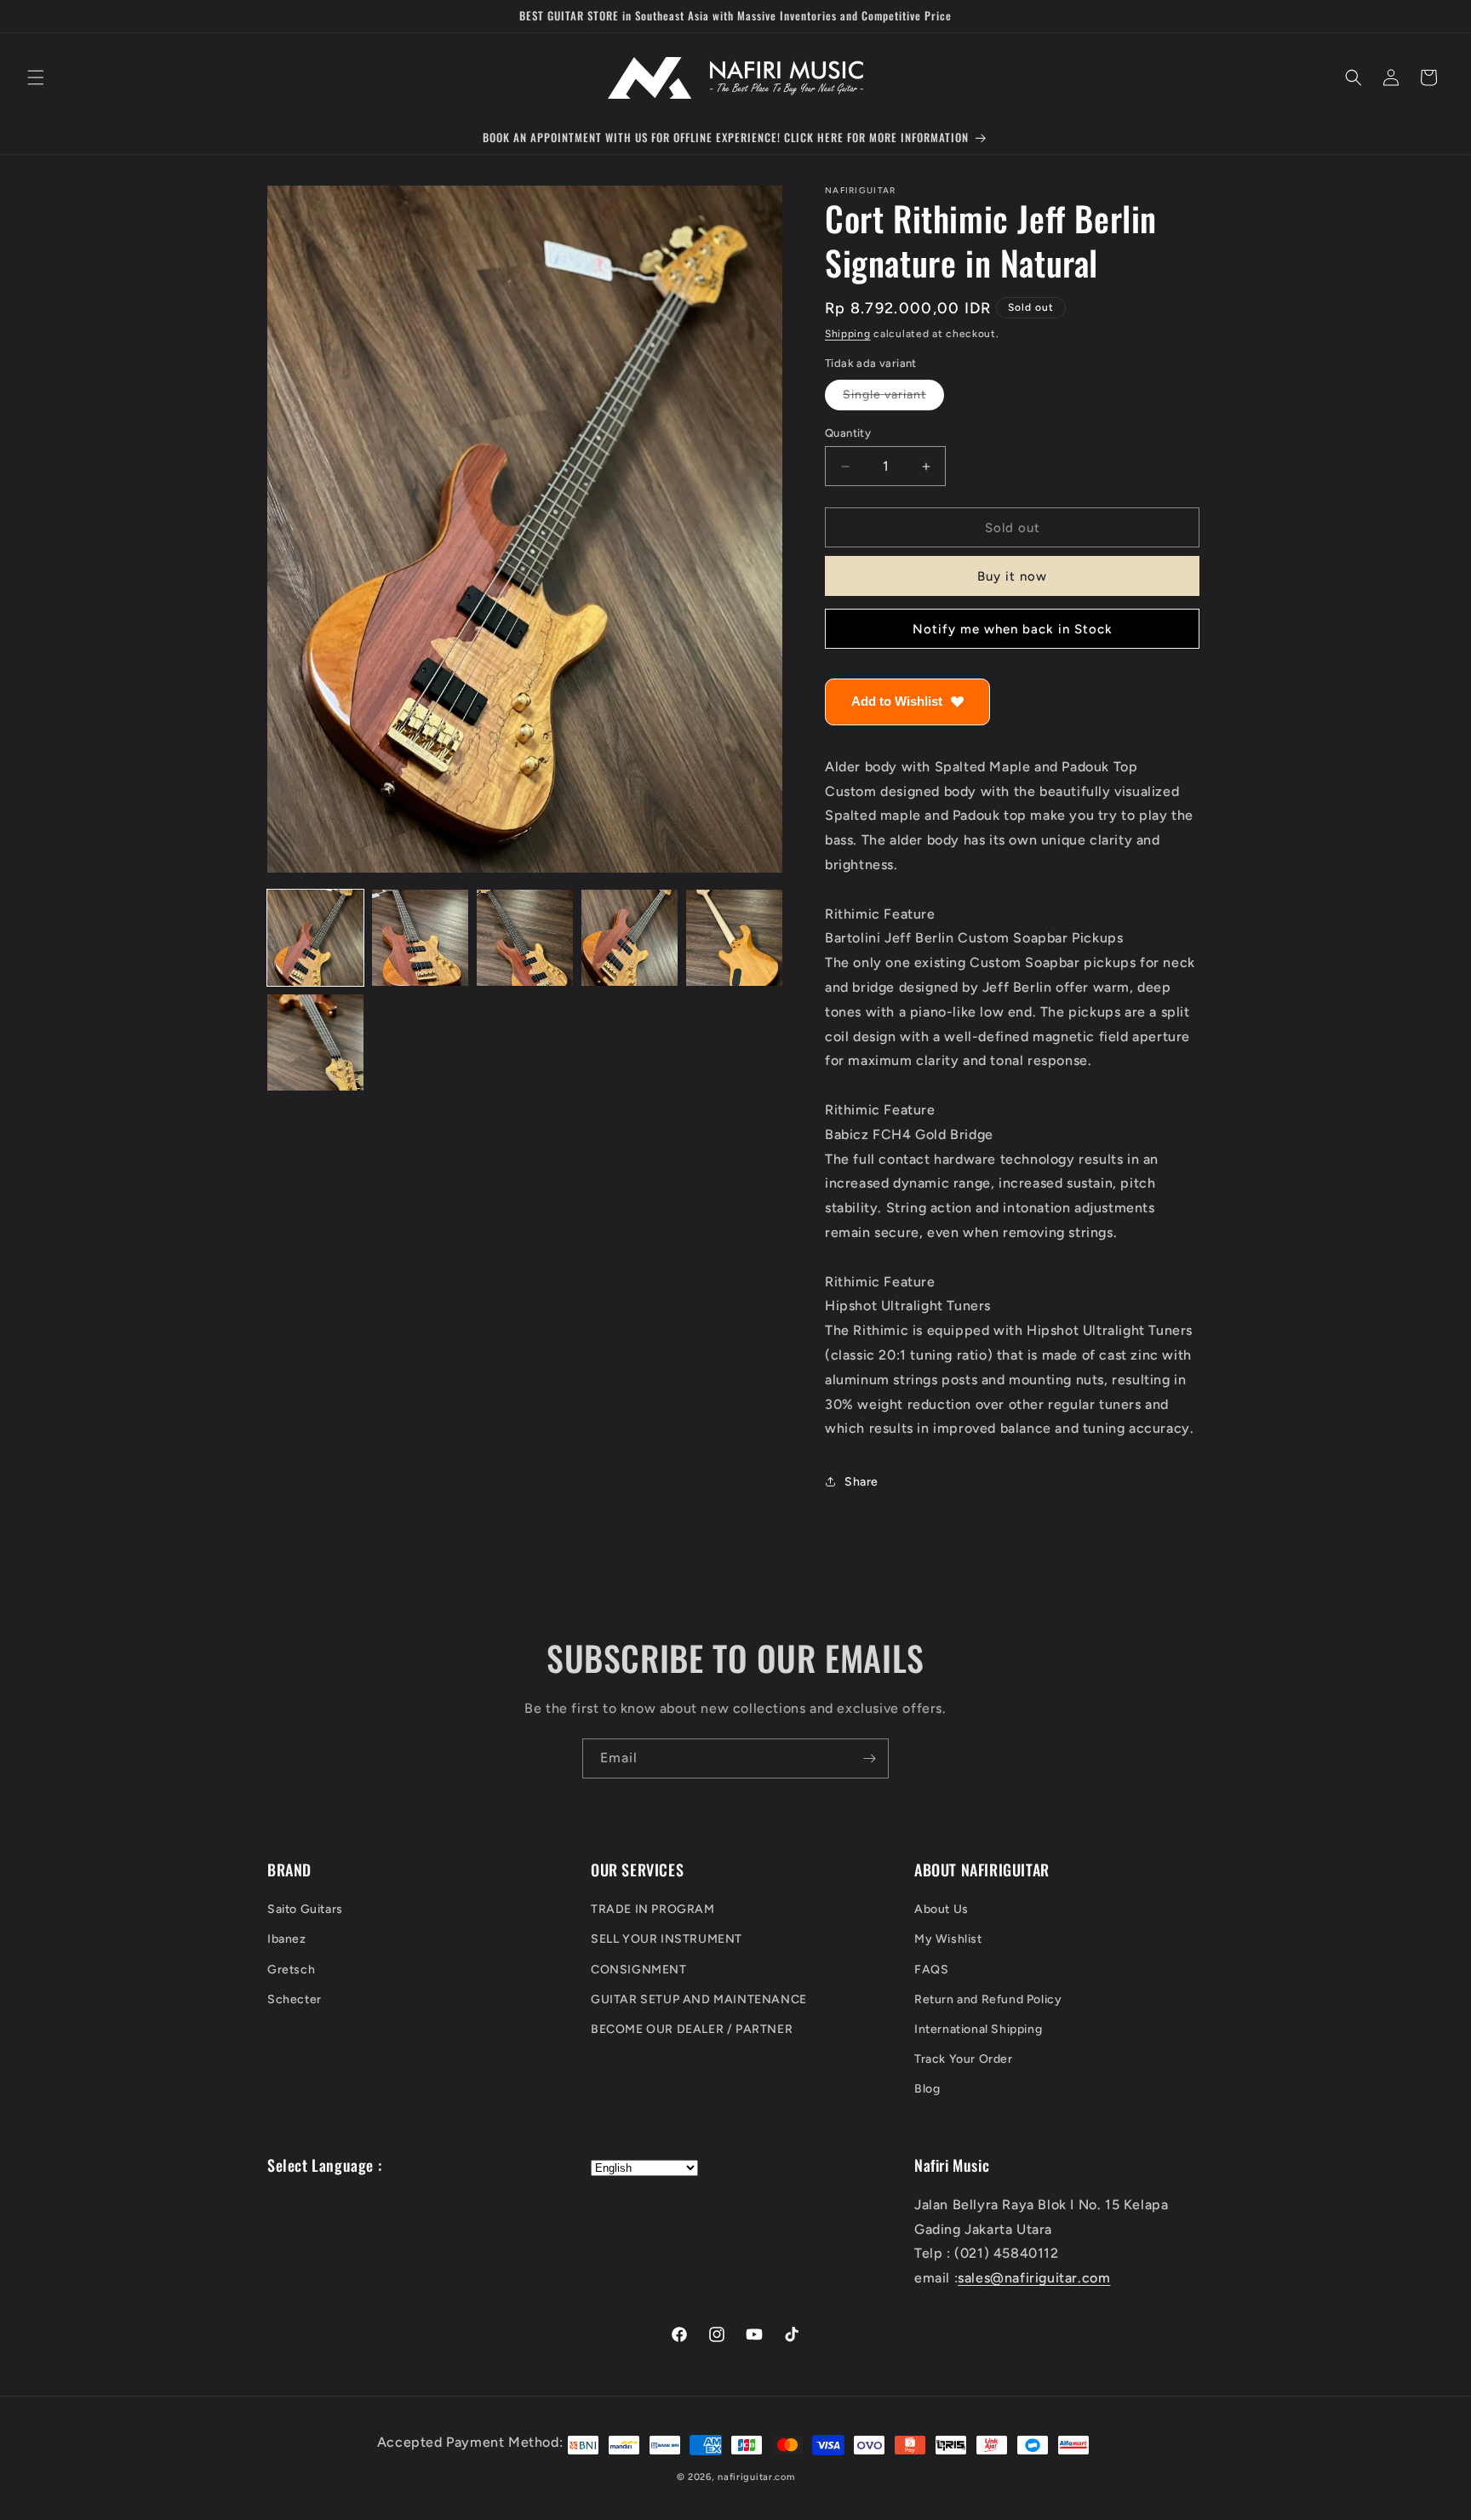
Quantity (848, 433)
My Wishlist (948, 1940)
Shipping (848, 334)
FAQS (931, 1970)
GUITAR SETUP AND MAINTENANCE (699, 1999)
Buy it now (1012, 576)
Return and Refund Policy (988, 1999)
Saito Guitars (305, 1909)
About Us (942, 1909)
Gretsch (291, 1970)
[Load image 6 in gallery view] (315, 1042)
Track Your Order (964, 2059)
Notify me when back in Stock (1013, 629)
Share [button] (861, 1482)
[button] (36, 77)
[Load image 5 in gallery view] (734, 938)
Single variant (893, 398)
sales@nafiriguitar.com (1034, 2278)
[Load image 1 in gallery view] (315, 938)
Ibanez (287, 1940)
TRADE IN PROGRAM (653, 1909)
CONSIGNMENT (639, 1970)
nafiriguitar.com (756, 2477)
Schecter (295, 1999)
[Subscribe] (869, 1758)
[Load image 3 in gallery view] (525, 938)
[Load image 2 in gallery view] (420, 938)
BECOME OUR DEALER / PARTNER (692, 2029)
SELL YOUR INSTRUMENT (667, 1940)
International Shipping (978, 2029)
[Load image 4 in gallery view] (630, 938)
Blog (927, 2090)
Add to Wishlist (897, 701)
